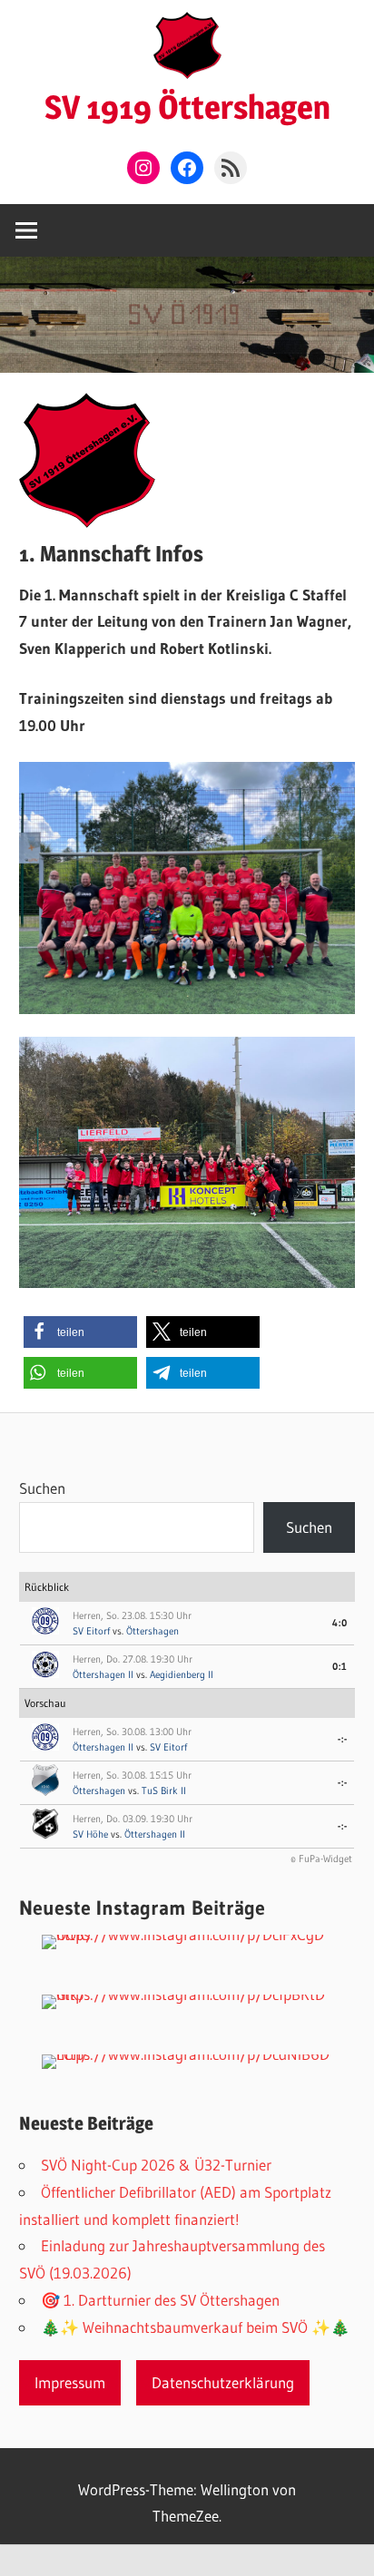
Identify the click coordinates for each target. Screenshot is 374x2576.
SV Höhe (90, 1834)
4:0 (340, 1623)
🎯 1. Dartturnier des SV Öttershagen (160, 2300)
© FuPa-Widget (321, 1859)
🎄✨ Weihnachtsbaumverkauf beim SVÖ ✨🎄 (195, 2327)
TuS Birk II (164, 1791)
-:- (343, 1739)
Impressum (70, 2382)
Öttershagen (153, 1631)
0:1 (340, 1666)
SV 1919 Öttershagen (187, 107)
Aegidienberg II (182, 1674)
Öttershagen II (103, 1674)
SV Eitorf (91, 1631)
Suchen (42, 1488)
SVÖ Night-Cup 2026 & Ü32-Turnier (156, 2165)
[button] (80, 1332)
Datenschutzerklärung (223, 2382)
